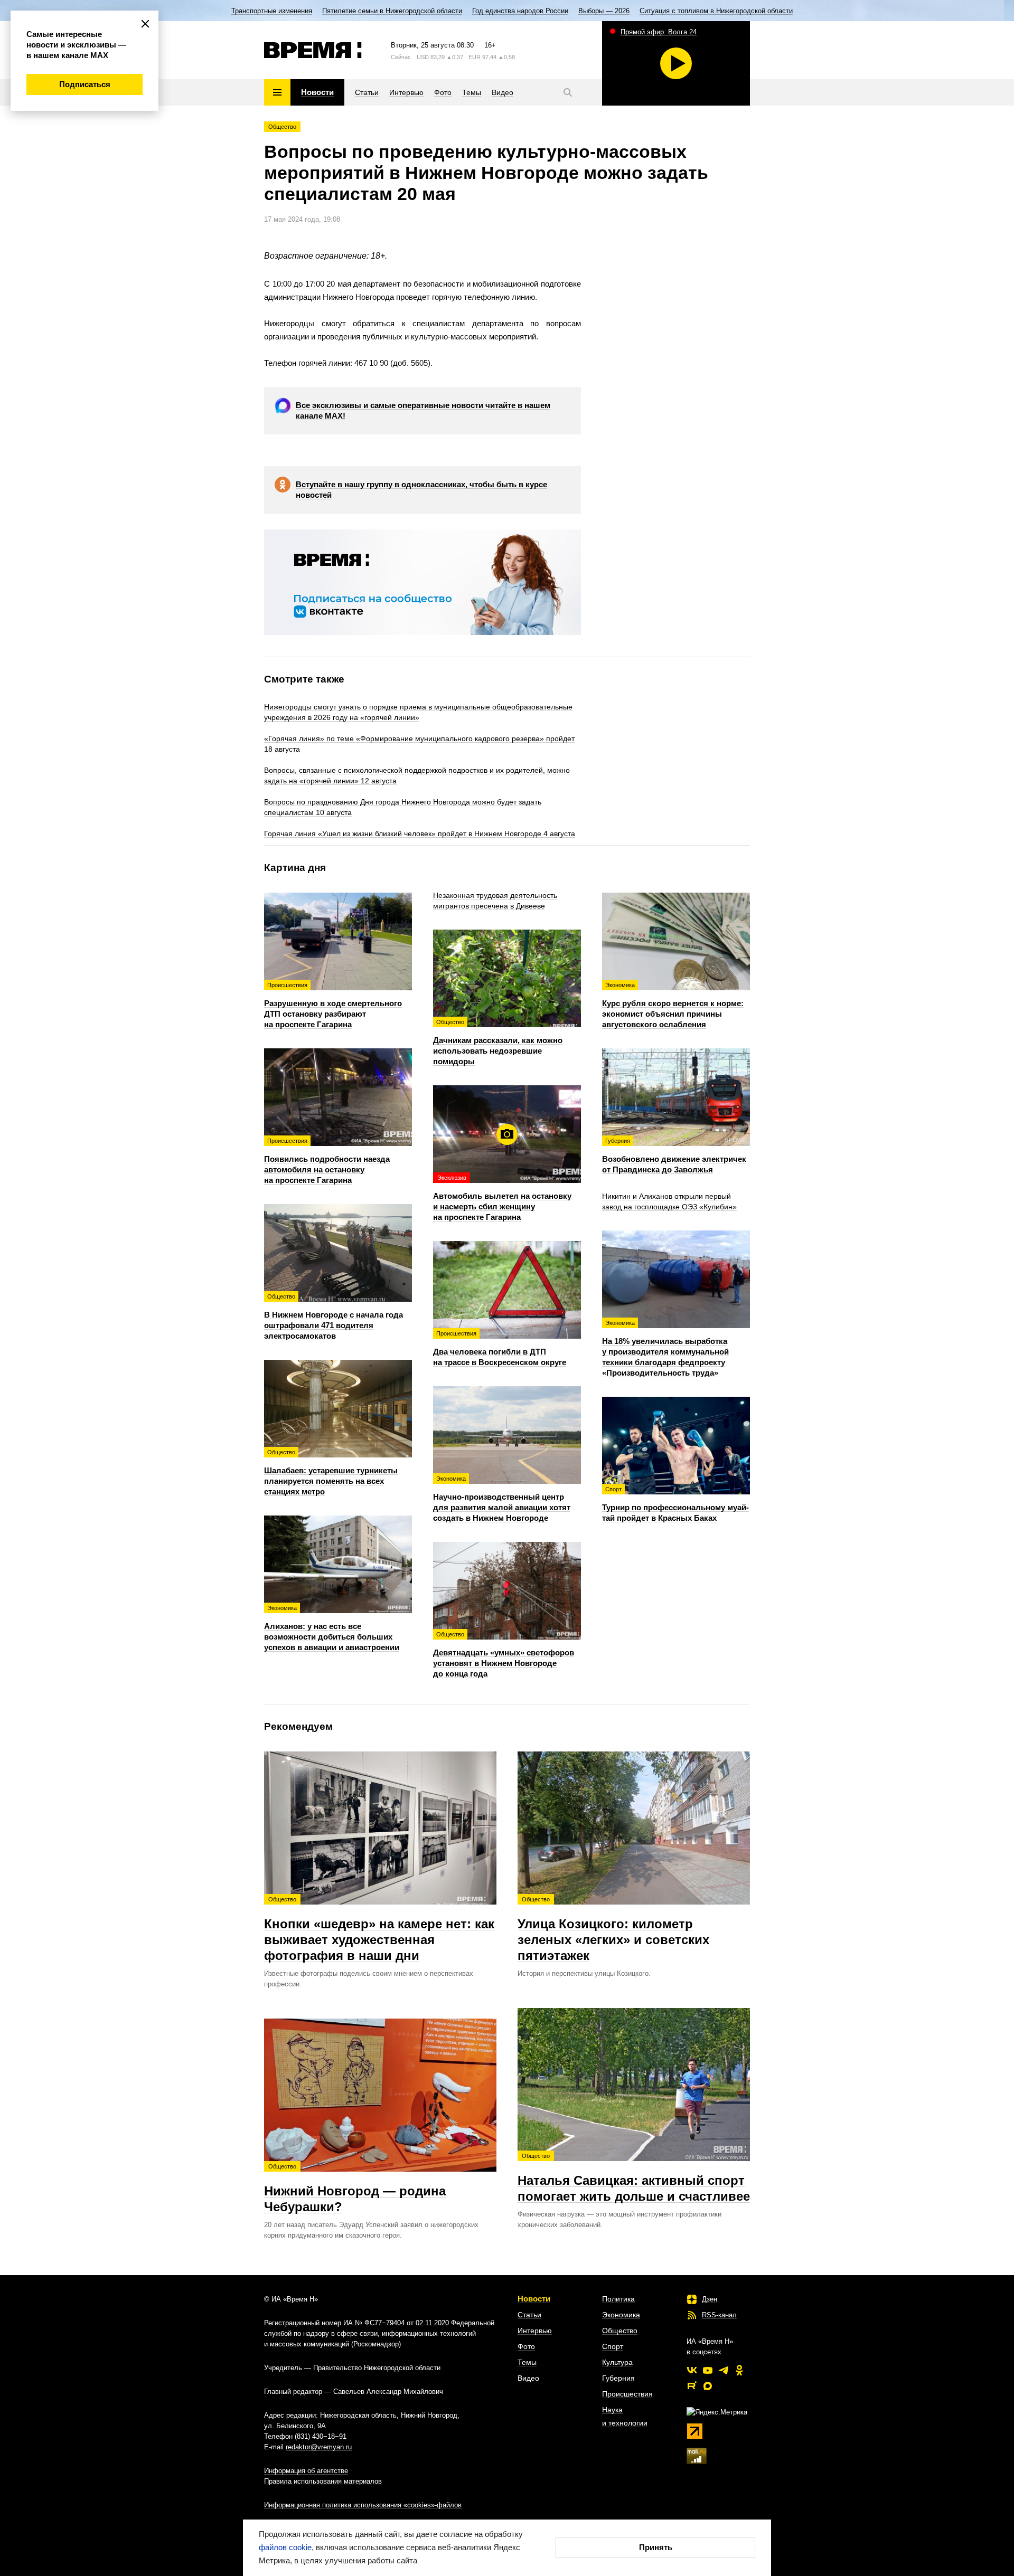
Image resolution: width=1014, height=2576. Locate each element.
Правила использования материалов (323, 2481)
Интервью (535, 2331)
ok (739, 2370)
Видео (528, 2378)
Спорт (613, 2346)
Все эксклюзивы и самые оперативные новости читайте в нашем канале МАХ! (423, 410)
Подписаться (85, 84)
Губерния (618, 2378)
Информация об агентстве (306, 2471)
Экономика (621, 2315)
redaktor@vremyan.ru (319, 2447)
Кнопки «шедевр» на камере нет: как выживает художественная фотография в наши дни (379, 1929)
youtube (708, 2370)
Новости (534, 2299)
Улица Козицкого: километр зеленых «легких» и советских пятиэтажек (613, 1929)
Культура (617, 2362)
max (708, 2386)
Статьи (529, 2315)
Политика (618, 2299)
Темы (527, 2362)
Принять (656, 2547)
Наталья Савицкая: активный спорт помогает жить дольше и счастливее (634, 2178)
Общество (282, 127)
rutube (692, 2386)
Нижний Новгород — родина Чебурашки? (355, 2189)
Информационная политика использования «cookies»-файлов (363, 2505)
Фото (526, 2346)
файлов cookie (285, 2547)
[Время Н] (313, 50)
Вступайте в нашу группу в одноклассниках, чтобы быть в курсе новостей (421, 490)
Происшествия (627, 2394)
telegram (724, 2370)
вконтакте (692, 2370)
